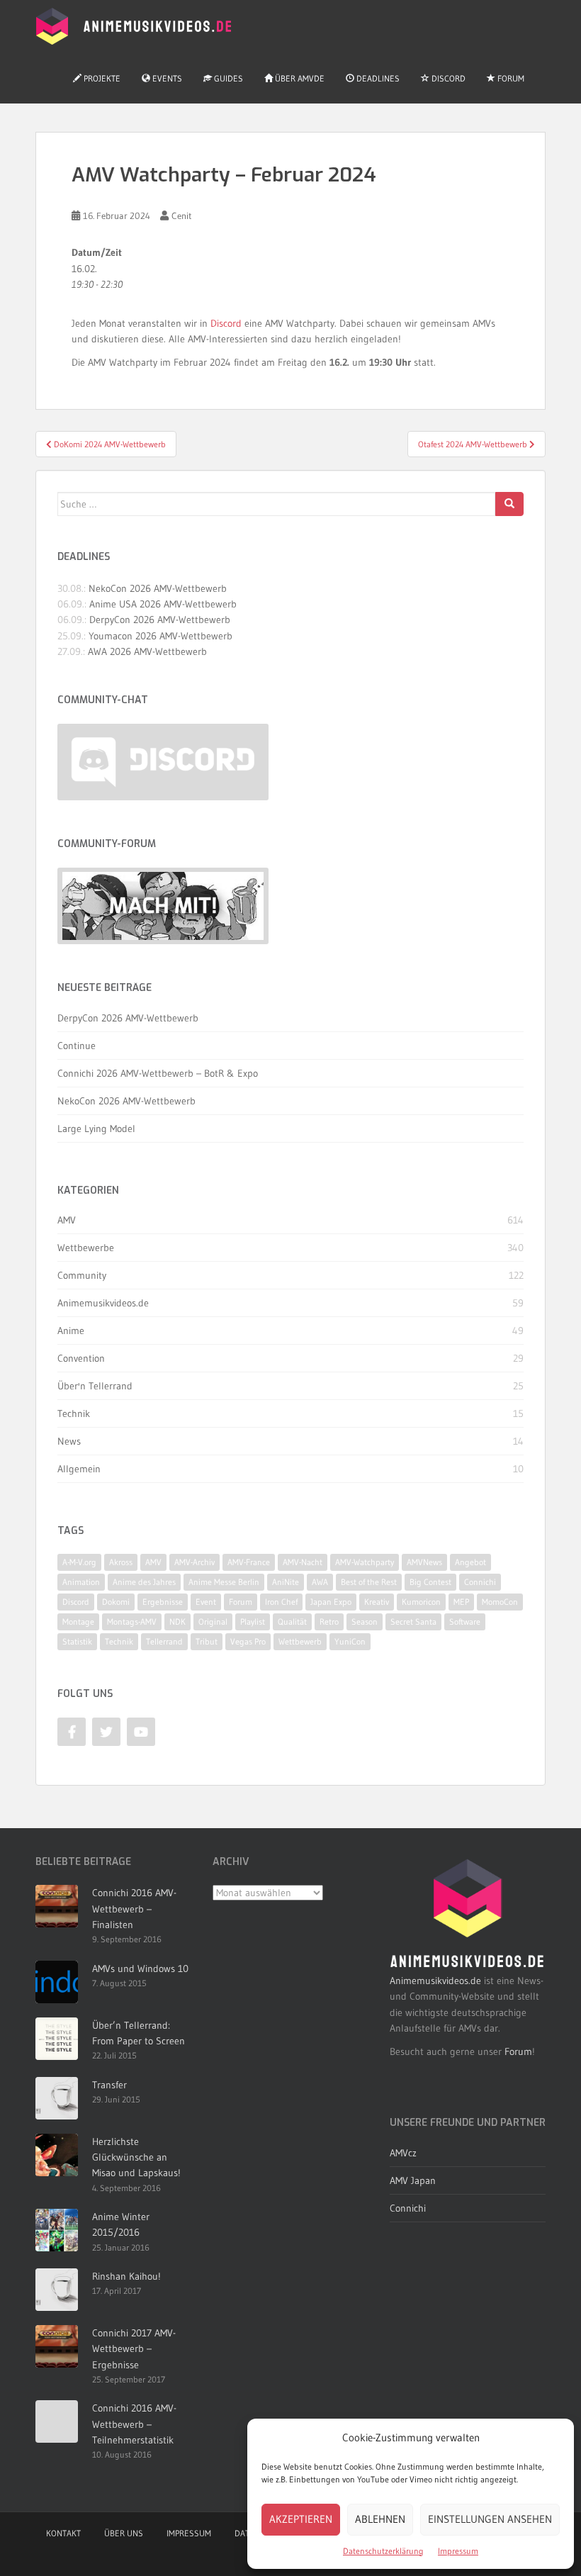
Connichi (480, 1582)
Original (213, 1622)
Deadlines (377, 78)
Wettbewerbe (86, 1248)
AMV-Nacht (303, 1562)
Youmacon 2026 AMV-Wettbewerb (160, 636)
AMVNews (424, 1562)
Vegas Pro (248, 1641)
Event (206, 1602)
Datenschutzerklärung (383, 2551)
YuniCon (350, 1641)
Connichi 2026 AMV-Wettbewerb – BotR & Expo (158, 1073)
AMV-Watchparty (365, 1562)
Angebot (470, 1562)
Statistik (77, 1641)
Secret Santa (413, 1622)
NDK (177, 1622)
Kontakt (63, 2533)
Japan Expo (331, 1602)
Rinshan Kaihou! (126, 2276)
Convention (81, 1358)
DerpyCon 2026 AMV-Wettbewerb (160, 620)
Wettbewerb (300, 1641)
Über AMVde (299, 78)
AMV (67, 1220)
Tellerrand (164, 1641)
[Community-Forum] (163, 906)
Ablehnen (380, 2519)
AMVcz (403, 2153)
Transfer (109, 2085)
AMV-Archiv (194, 1562)
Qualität (292, 1622)
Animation (81, 1582)
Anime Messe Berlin (224, 1582)
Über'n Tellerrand (95, 1386)
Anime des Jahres (144, 1582)
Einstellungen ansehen (490, 2519)
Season (365, 1622)
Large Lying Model (96, 1129)
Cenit (182, 215)
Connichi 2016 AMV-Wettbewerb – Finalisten (134, 1909)
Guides (227, 78)
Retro (329, 1622)
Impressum (458, 2551)
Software (465, 1622)
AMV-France (249, 1562)
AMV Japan (413, 2180)
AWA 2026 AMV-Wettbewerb (147, 651)
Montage (78, 1622)
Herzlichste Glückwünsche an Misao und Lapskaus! (136, 2157)
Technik (74, 1413)
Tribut (207, 1641)
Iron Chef (281, 1602)
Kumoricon (421, 1602)
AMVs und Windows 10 (140, 1969)
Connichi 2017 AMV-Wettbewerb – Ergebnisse (134, 2349)
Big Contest (430, 1582)
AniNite (286, 1582)
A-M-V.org (79, 1562)
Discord (447, 78)
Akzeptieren (301, 2519)
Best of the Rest (369, 1582)
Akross (121, 1562)
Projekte (101, 78)
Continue (77, 1046)
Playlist (253, 1622)
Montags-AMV (132, 1622)
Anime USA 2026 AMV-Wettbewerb (163, 604)
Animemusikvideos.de (103, 1303)
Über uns (124, 2533)
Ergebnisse (163, 1602)
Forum (510, 78)
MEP (461, 1602)
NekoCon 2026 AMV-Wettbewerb (158, 588)
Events (166, 78)
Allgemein (79, 1469)
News (69, 1441)
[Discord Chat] (163, 762)
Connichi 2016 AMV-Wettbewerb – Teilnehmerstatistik (134, 2424)
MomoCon (500, 1602)
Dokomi (116, 1602)
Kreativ (377, 1602)
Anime (71, 1331)
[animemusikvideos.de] (468, 1913)
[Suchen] (509, 504)
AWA (320, 1582)
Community (82, 1275)
